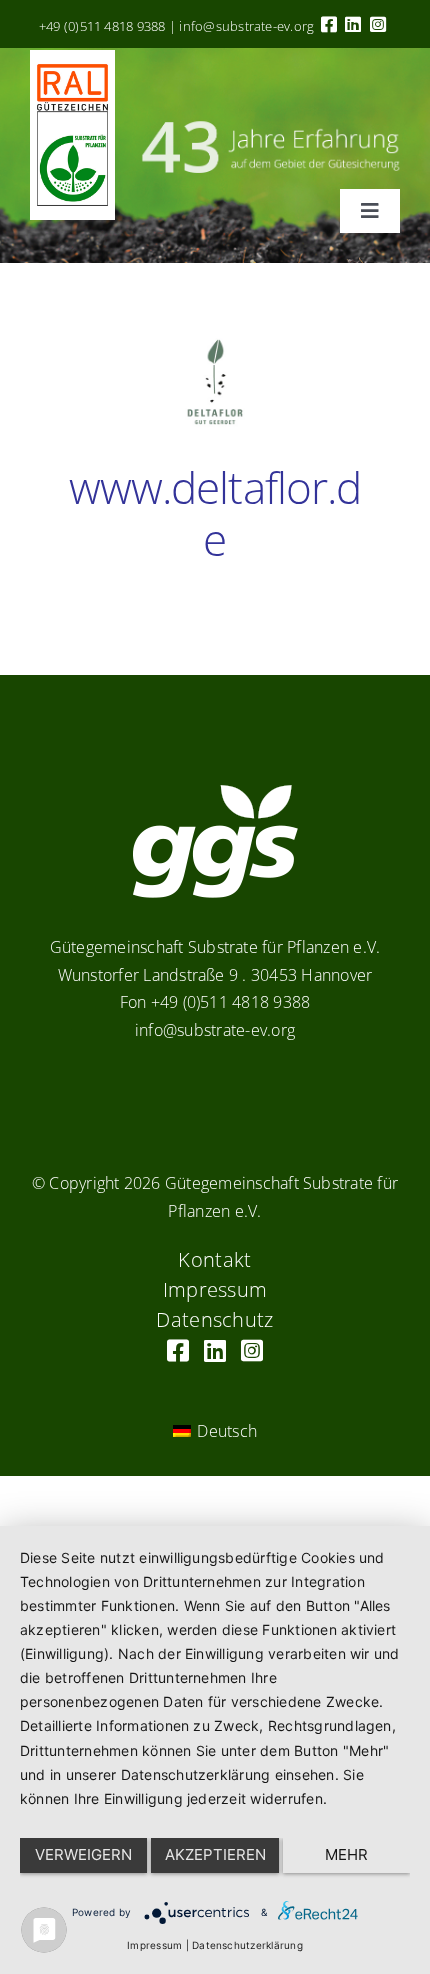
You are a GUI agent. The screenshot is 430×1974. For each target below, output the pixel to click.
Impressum (154, 1945)
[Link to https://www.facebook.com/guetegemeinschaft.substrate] (329, 24)
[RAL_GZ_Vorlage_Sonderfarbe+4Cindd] (72, 58)
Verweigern (83, 1854)
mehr (346, 1854)
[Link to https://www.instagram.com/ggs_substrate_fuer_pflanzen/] (378, 24)
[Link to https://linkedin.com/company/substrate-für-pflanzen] (353, 24)
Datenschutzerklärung (247, 1945)
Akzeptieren (215, 1854)
